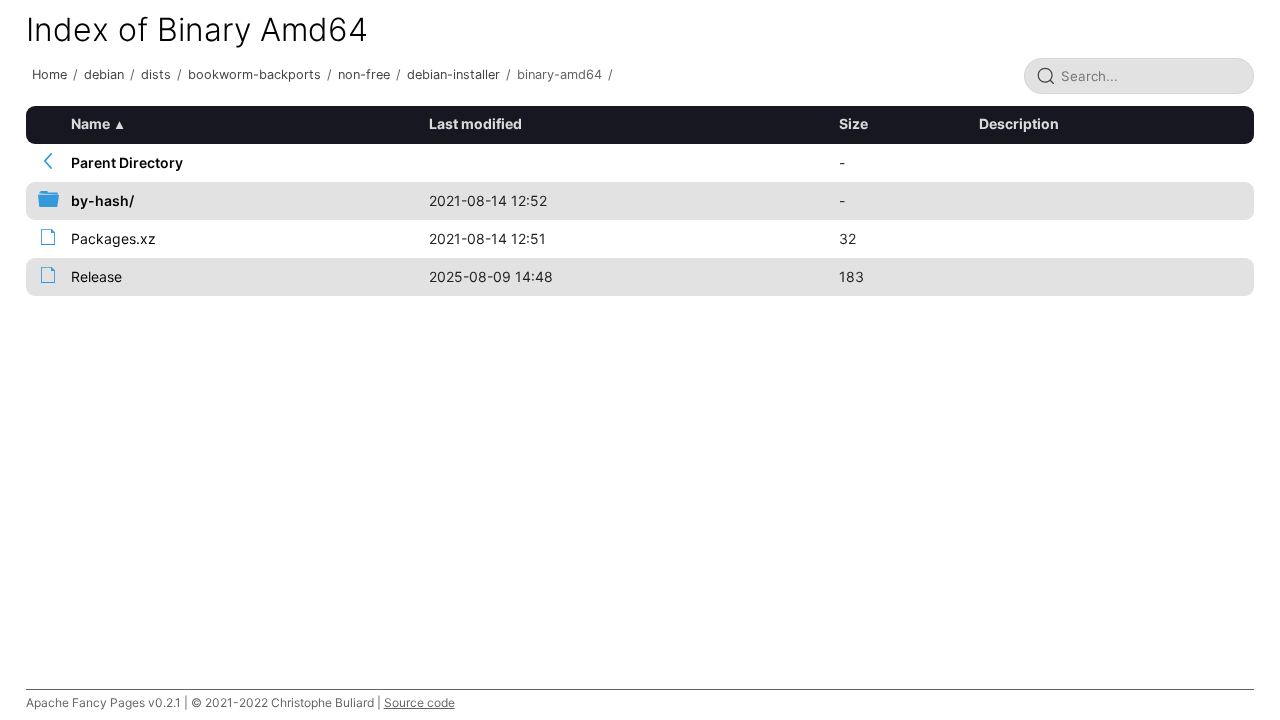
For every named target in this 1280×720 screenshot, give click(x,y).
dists (156, 74)
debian (104, 74)
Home (49, 74)
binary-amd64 (559, 74)
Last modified (475, 123)
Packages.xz (113, 238)
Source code (419, 702)
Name (90, 123)
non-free (364, 74)
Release (96, 276)
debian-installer (453, 74)
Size (853, 123)
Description (1019, 123)
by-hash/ (102, 200)
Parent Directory (127, 162)
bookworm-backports (254, 74)
